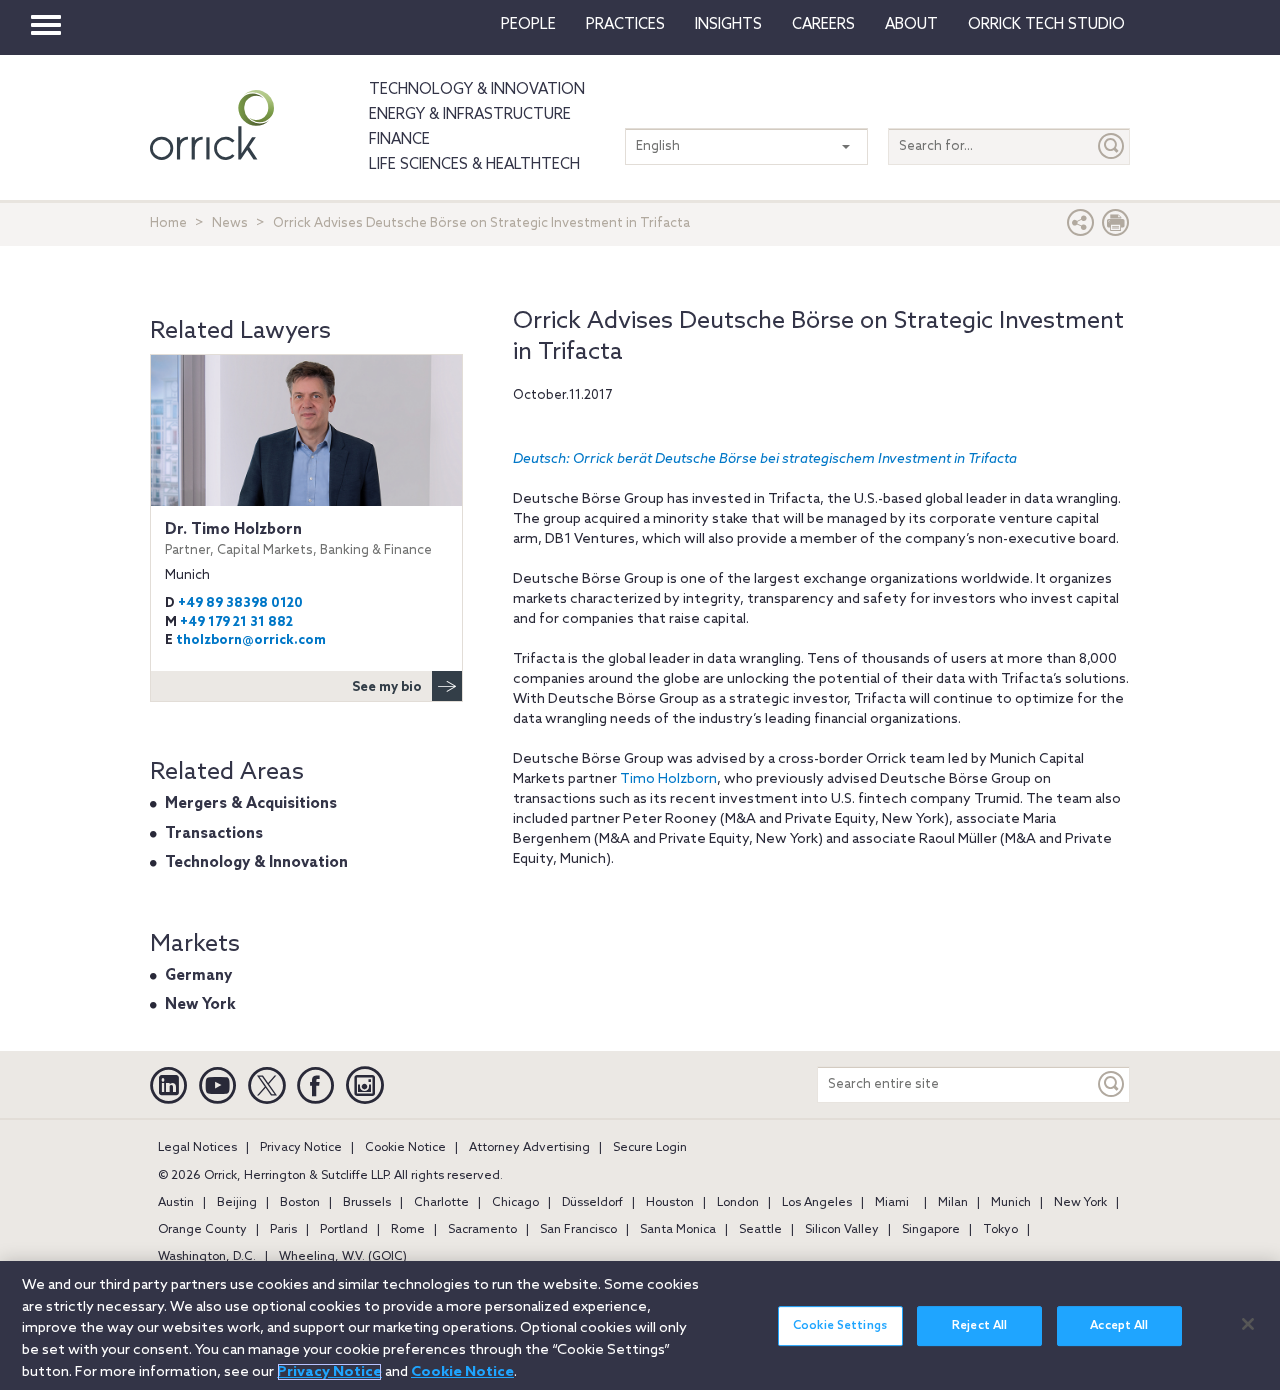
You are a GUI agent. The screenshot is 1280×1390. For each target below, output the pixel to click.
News (230, 223)
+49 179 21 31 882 (236, 622)
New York (200, 1005)
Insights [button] (728, 25)
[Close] (1248, 1324)
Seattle (760, 1230)
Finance (399, 140)
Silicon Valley (842, 1230)
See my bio (387, 687)
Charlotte (441, 1203)
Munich (1011, 1203)
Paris (283, 1230)
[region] (640, 1325)
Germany (198, 976)
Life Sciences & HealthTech (474, 165)
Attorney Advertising (529, 1148)
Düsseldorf (592, 1203)
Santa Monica (678, 1230)
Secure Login (650, 1148)
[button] (1081, 227)
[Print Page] (1116, 227)
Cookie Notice (405, 1148)
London (738, 1203)
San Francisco (578, 1230)
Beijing (237, 1203)
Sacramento (482, 1230)
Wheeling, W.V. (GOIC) (343, 1257)
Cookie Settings (840, 1326)
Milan (953, 1203)
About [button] (911, 25)
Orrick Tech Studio (1046, 25)
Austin (176, 1203)
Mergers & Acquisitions (251, 804)
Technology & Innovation (477, 90)
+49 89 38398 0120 (240, 603)
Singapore (931, 1230)
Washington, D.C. (207, 1257)
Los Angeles (817, 1203)
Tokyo (1000, 1230)
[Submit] (1112, 146)
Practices (625, 25)
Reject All (979, 1326)
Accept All (1119, 1326)
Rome (408, 1230)
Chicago (515, 1203)
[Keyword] (1112, 1084)
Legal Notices (197, 1148)
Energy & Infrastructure (470, 115)
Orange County (202, 1230)
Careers (823, 25)
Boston (300, 1203)
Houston (670, 1203)
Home (168, 223)
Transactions (214, 834)
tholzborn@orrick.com (251, 640)
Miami (892, 1203)
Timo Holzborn (668, 779)
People (528, 25)
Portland (344, 1230)
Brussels (367, 1203)
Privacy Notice (301, 1148)
